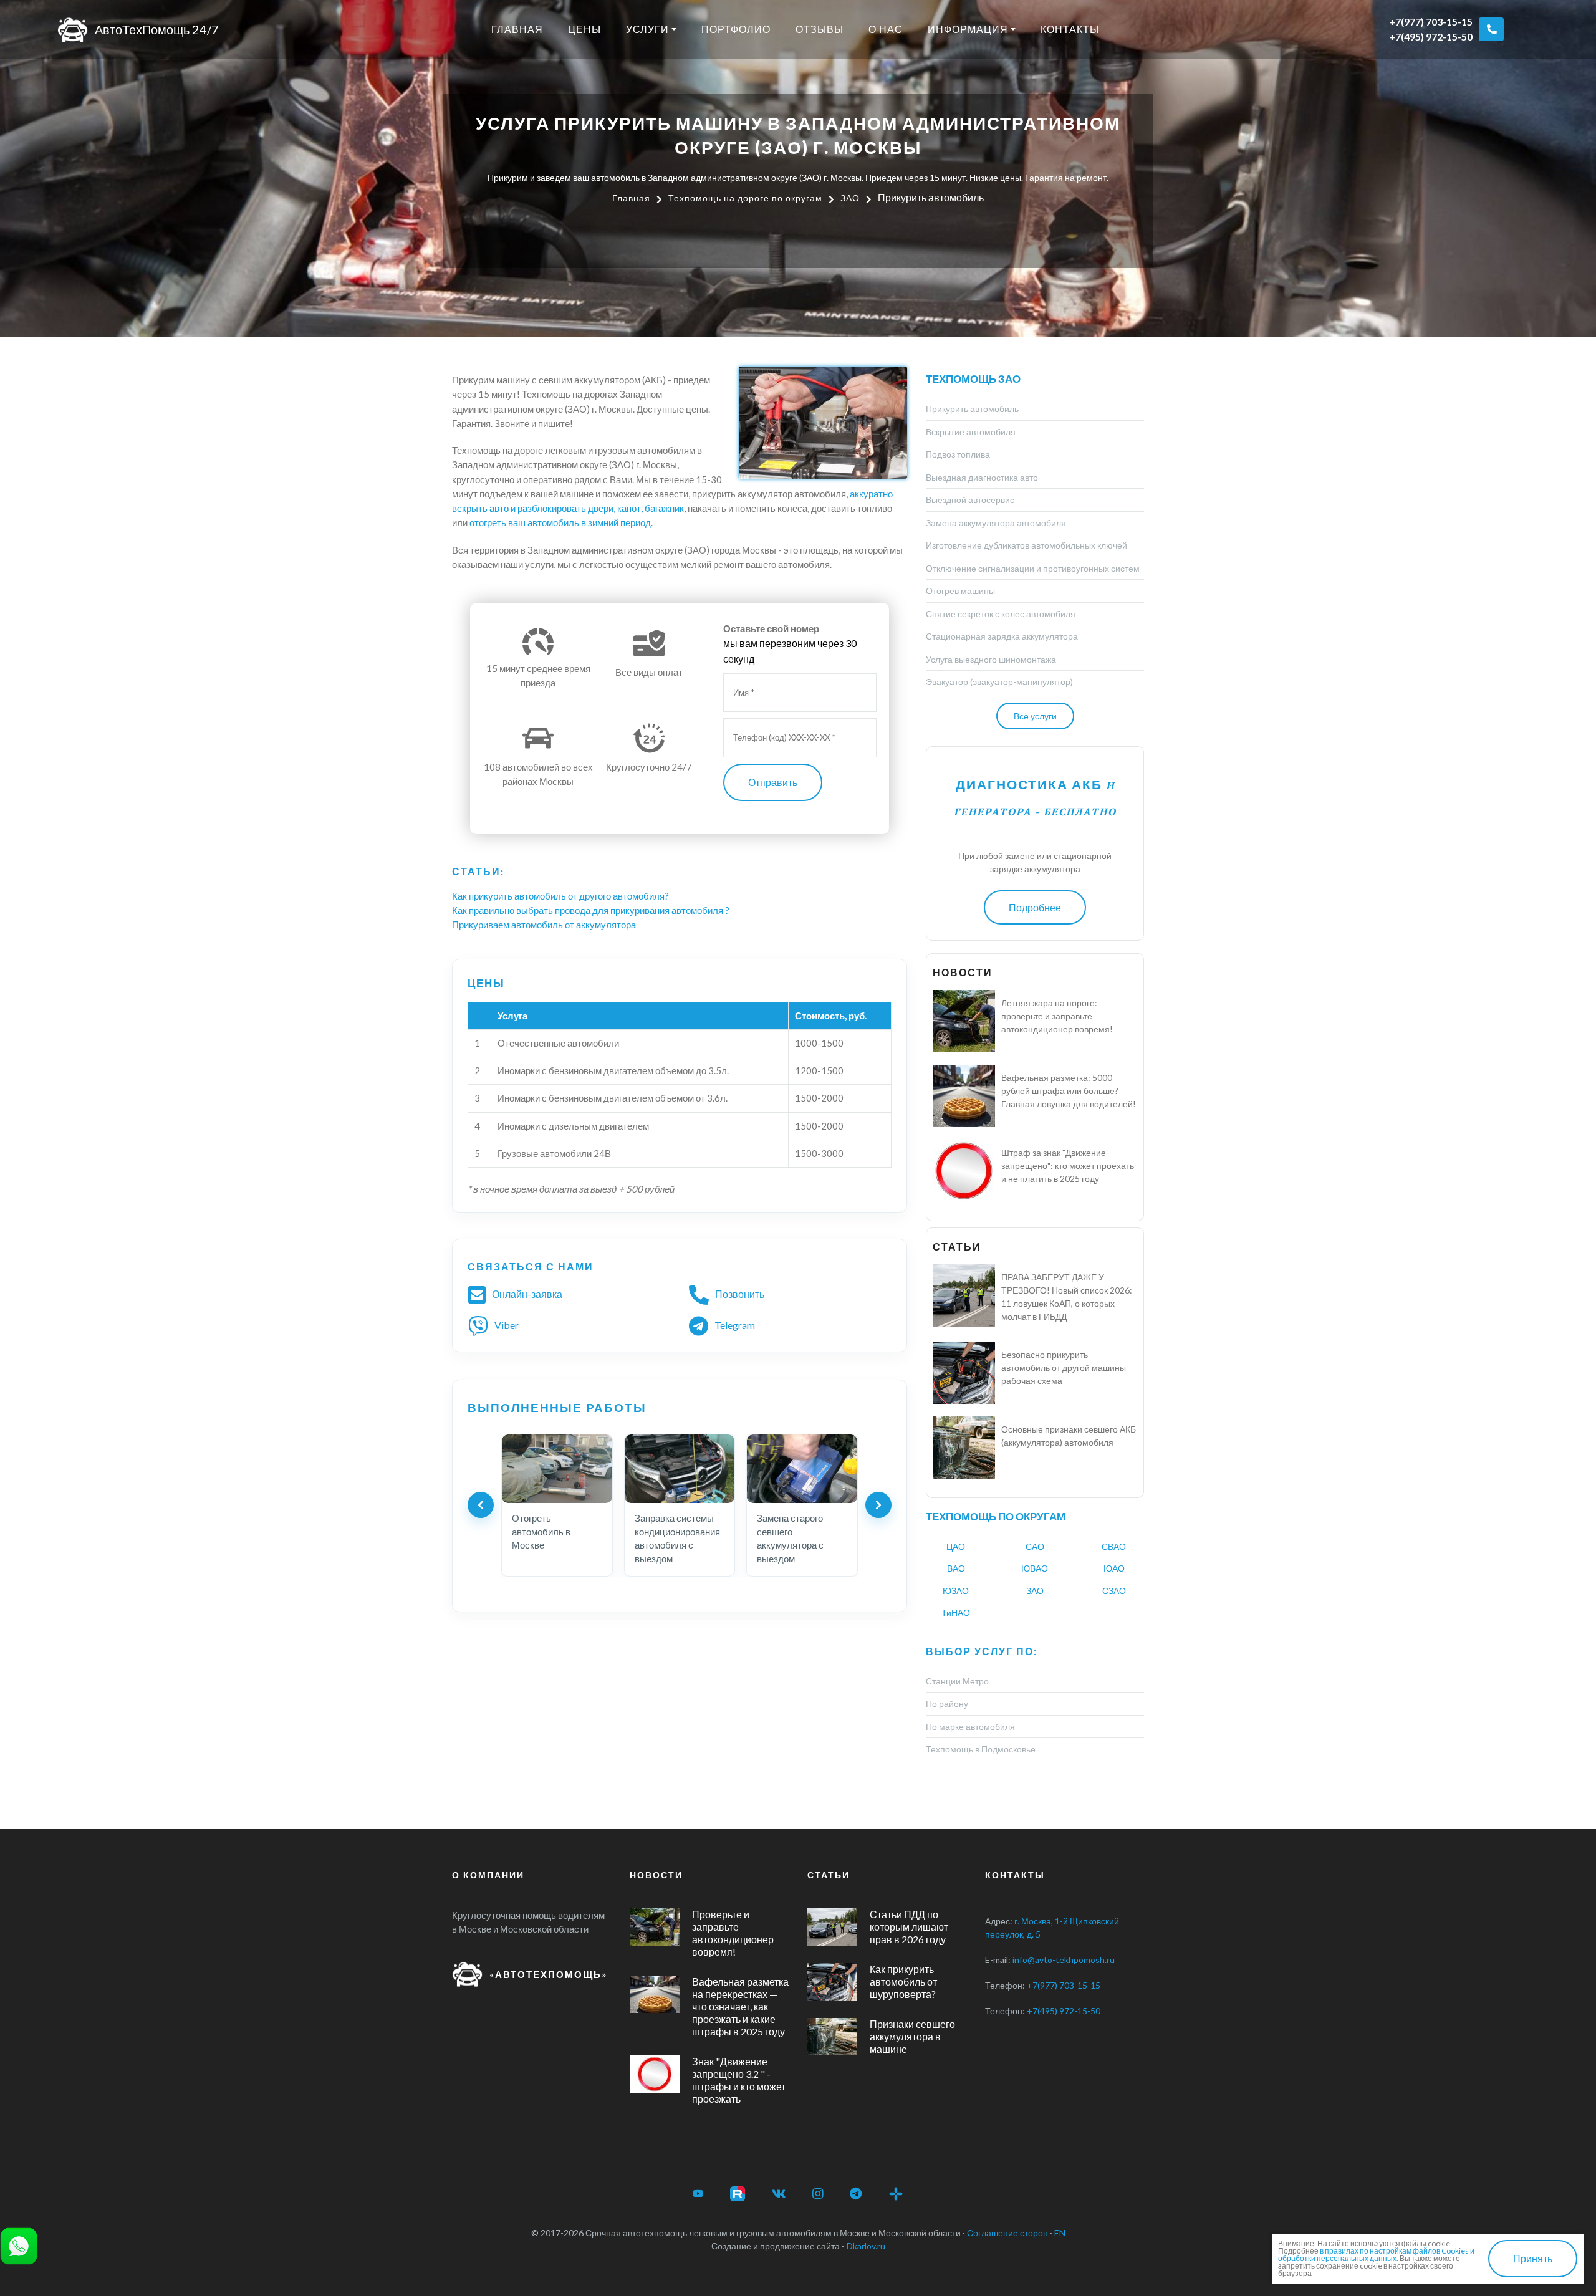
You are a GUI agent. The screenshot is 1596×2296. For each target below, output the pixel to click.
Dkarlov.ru (866, 2246)
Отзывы (820, 29)
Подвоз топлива (958, 454)
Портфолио (736, 29)
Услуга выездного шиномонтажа (991, 659)
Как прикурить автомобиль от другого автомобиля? (560, 896)
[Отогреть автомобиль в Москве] (557, 1469)
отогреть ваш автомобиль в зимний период (560, 522)
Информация (968, 29)
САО (1035, 1546)
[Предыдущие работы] (481, 1505)
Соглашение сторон (1007, 2233)
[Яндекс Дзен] (896, 2194)
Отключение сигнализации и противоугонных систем (1033, 568)
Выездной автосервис (970, 500)
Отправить (773, 782)
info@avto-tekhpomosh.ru (1064, 1960)
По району (947, 1703)
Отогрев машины (960, 591)
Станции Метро (957, 1681)
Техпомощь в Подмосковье (981, 1749)
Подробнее (1035, 907)
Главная (517, 29)
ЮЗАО (956, 1591)
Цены (584, 29)
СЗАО (1114, 1591)
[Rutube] (738, 2194)
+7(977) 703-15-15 (1431, 22)
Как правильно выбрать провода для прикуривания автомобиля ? (591, 910)
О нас (886, 29)
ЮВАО (1035, 1568)
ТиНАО (956, 1612)
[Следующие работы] (878, 1505)
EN (1060, 2233)
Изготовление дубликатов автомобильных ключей (1026, 545)
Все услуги (1035, 716)
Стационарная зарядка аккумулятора (1002, 636)
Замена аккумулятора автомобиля (996, 523)
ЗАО (1035, 1591)
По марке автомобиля (970, 1727)
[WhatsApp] (19, 2245)
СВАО (1114, 1546)
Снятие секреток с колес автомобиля (1001, 614)
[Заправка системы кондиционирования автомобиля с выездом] (680, 1469)
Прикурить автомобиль (972, 409)
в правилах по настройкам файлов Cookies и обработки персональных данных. (1376, 2255)
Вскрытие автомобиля (971, 432)
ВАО (956, 1568)
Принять (1533, 2258)
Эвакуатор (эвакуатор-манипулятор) (999, 682)
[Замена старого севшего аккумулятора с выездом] (802, 1469)
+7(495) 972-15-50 (1431, 36)
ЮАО (1114, 1568)
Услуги (647, 29)
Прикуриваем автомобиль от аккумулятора (544, 925)
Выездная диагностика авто (982, 477)
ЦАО (956, 1546)
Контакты (1070, 29)
